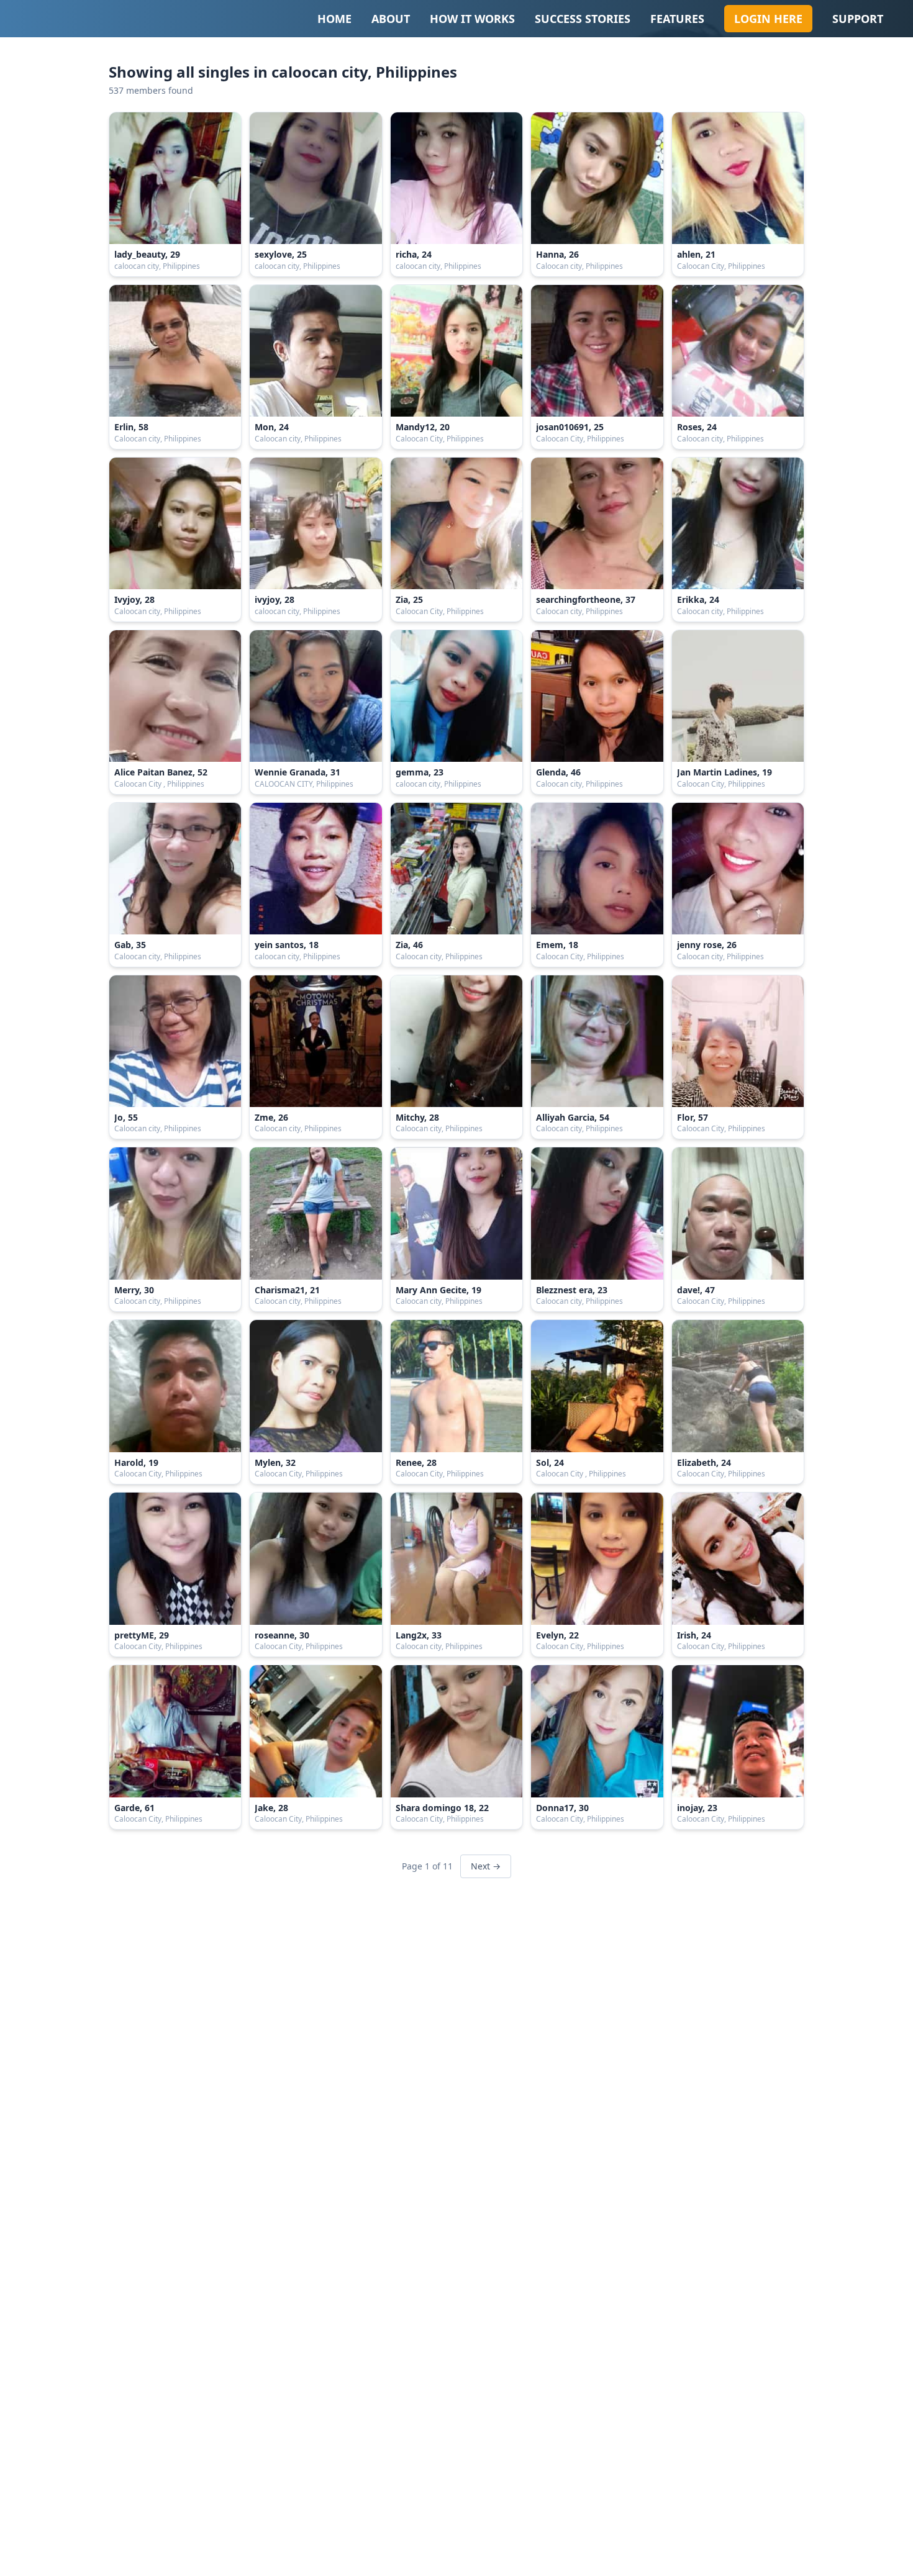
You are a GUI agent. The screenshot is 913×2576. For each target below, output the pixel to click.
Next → (486, 1866)
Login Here (768, 19)
